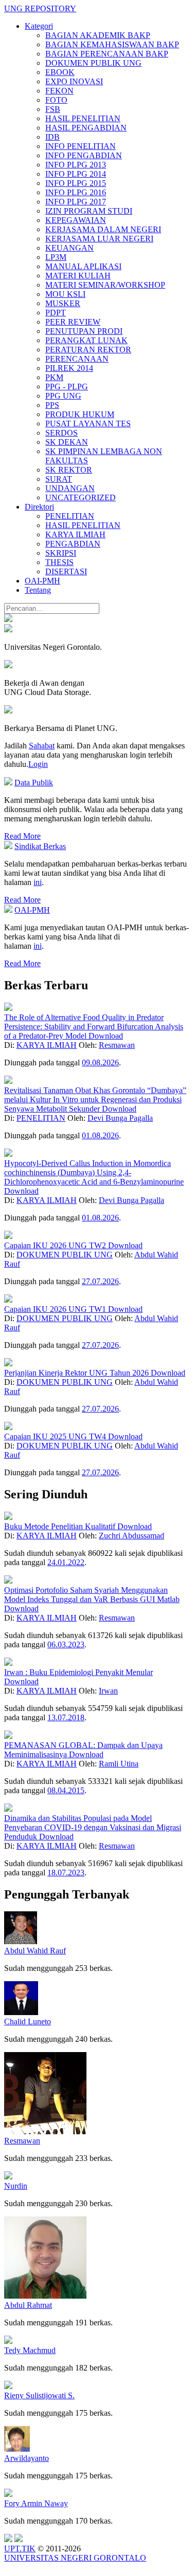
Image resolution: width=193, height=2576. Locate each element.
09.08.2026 (100, 1063)
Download (106, 1036)
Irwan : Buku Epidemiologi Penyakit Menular (78, 1672)
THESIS (59, 562)
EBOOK (60, 72)
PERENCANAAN (77, 359)
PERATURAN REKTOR (88, 350)
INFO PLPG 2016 (76, 192)
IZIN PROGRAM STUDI (89, 211)
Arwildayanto (27, 2458)
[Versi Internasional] (8, 619)
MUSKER (63, 303)
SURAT (59, 479)
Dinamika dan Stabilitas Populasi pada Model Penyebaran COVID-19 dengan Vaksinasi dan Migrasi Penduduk (93, 1827)
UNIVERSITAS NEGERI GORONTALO (75, 2558)
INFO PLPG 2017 (76, 202)
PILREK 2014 (69, 368)
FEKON (59, 91)
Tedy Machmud (30, 2350)
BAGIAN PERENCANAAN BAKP (107, 54)
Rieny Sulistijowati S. (39, 2395)
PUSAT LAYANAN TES (88, 424)
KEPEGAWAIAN (76, 220)
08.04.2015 (66, 1790)
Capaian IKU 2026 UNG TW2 (56, 1245)
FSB (53, 109)
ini (38, 882)
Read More (22, 836)
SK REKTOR (69, 470)
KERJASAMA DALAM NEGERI (103, 229)
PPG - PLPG (67, 387)
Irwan (108, 1691)
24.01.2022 (66, 1562)
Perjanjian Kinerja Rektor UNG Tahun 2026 (77, 1373)
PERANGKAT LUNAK (86, 340)
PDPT (56, 313)
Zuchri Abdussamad (131, 1536)
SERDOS (62, 433)
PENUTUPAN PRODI (84, 331)
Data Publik (34, 783)
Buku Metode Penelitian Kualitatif (61, 1526)
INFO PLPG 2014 (76, 174)
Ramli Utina (119, 1764)
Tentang (38, 590)
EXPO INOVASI (74, 81)
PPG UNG (63, 396)
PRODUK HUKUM (80, 414)
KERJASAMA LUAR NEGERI (99, 239)
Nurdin (16, 2186)
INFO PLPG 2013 (76, 165)
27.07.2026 (100, 1281)
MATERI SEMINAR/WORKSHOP (105, 285)
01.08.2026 (100, 1135)
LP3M (56, 257)
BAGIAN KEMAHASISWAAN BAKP (112, 44)
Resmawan (117, 1045)
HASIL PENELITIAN (83, 118)
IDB (52, 137)
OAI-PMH (42, 581)
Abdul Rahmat (28, 2305)
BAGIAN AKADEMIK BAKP (98, 35)
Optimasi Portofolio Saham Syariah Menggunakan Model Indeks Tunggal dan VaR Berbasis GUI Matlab (92, 1595)
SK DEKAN (67, 442)
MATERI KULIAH (78, 276)
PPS (52, 405)
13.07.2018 (66, 1717)
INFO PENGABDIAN (84, 155)
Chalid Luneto (28, 2022)
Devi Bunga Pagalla (120, 1118)
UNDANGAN (70, 488)
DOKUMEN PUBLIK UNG (93, 63)
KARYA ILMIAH (75, 534)
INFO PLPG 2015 (76, 183)
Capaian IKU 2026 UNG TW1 (56, 1309)
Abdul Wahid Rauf (35, 1951)
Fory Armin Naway (36, 2503)
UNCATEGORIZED (81, 497)
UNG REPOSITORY (40, 8)
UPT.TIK (20, 2549)
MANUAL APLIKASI (83, 266)
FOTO (56, 100)
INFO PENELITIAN (81, 146)
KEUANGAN (69, 248)
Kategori (39, 26)
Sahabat (42, 746)
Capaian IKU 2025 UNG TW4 (56, 1436)
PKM (54, 377)
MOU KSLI (65, 294)
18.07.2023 (66, 1873)
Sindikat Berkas (40, 846)
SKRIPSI (61, 553)
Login (38, 764)
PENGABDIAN (73, 544)
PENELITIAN (70, 516)
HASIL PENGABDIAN (86, 128)
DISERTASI (66, 571)
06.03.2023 (66, 1644)
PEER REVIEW (73, 322)
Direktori (39, 507)
